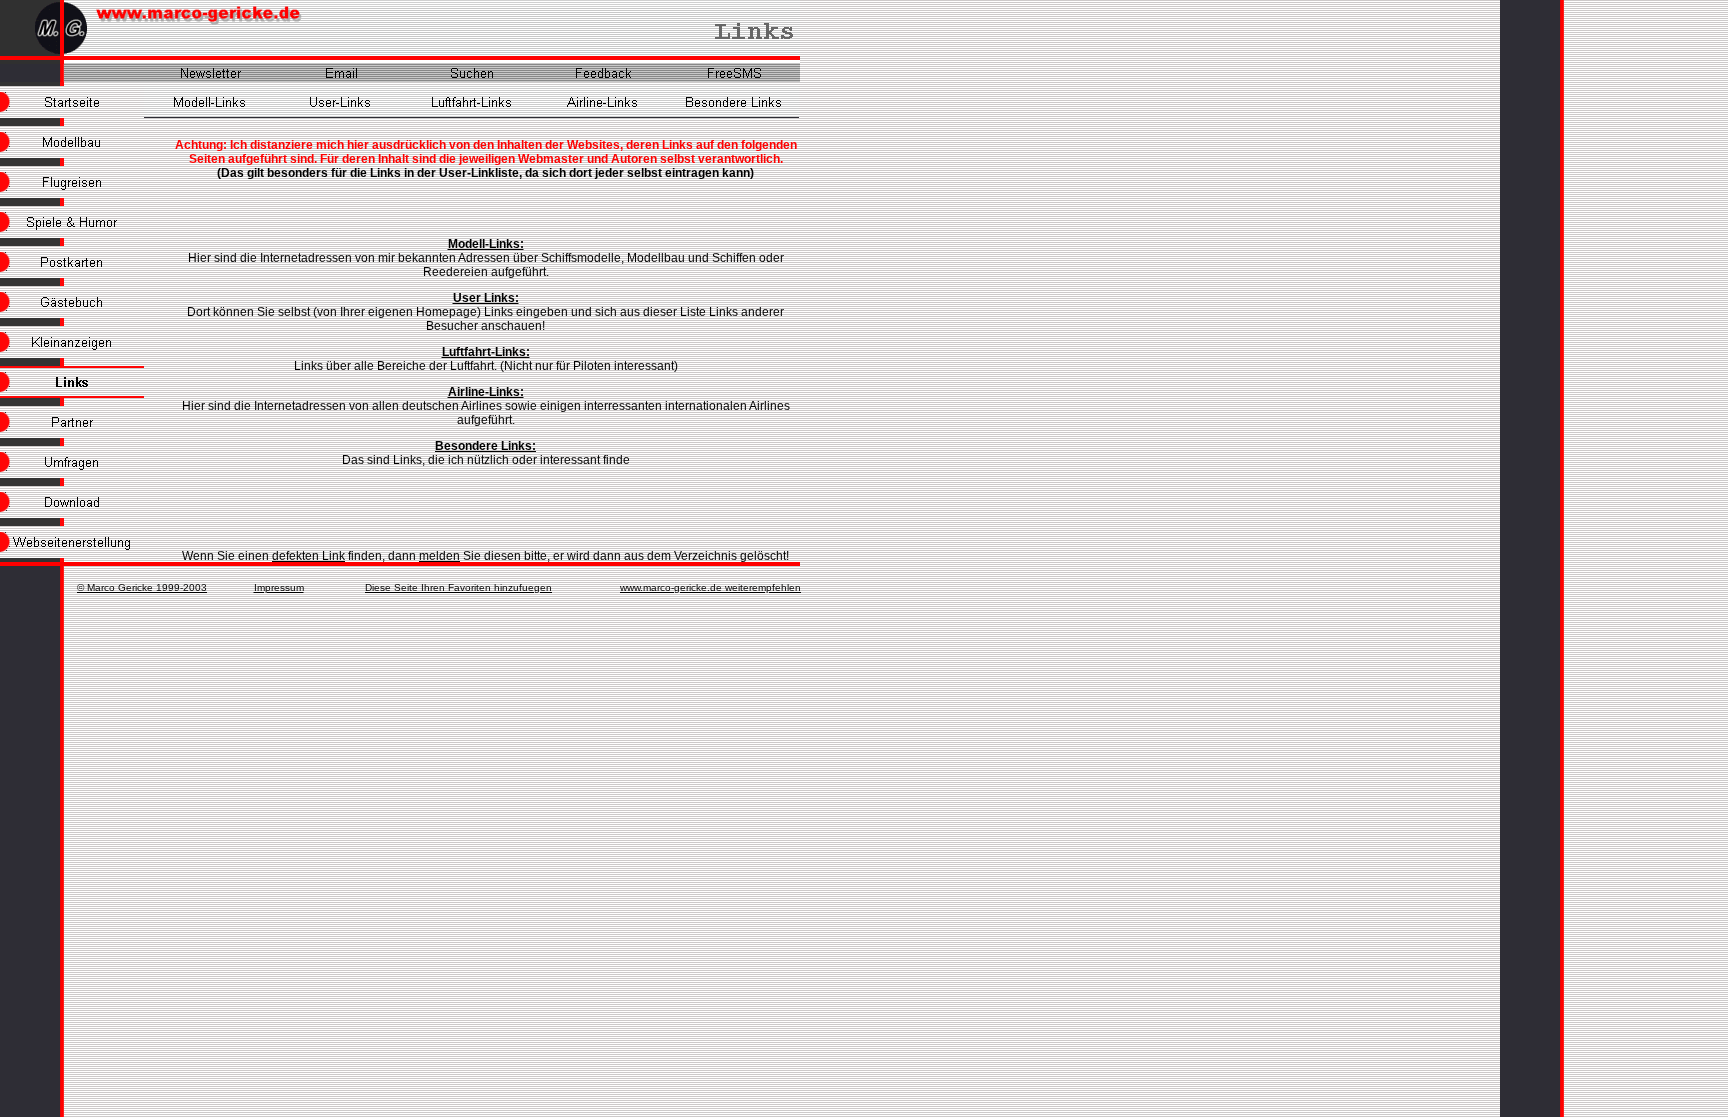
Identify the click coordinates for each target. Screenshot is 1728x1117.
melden (439, 556)
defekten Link (308, 556)
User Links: (486, 298)
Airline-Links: (486, 392)
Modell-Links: (486, 244)
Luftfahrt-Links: (486, 352)
